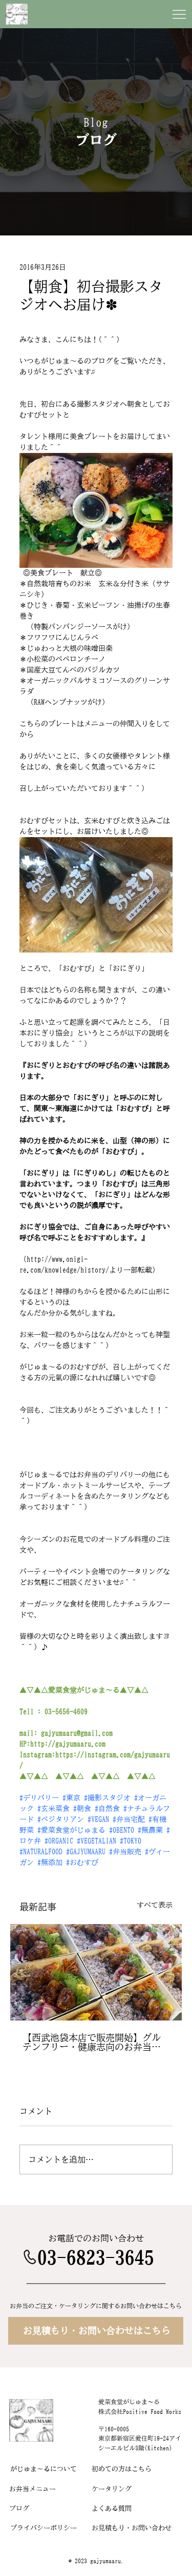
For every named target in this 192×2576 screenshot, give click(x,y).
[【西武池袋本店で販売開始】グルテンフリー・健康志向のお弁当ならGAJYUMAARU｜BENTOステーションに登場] (96, 1972)
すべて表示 (155, 1905)
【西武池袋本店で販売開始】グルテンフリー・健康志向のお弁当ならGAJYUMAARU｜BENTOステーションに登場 (94, 2042)
